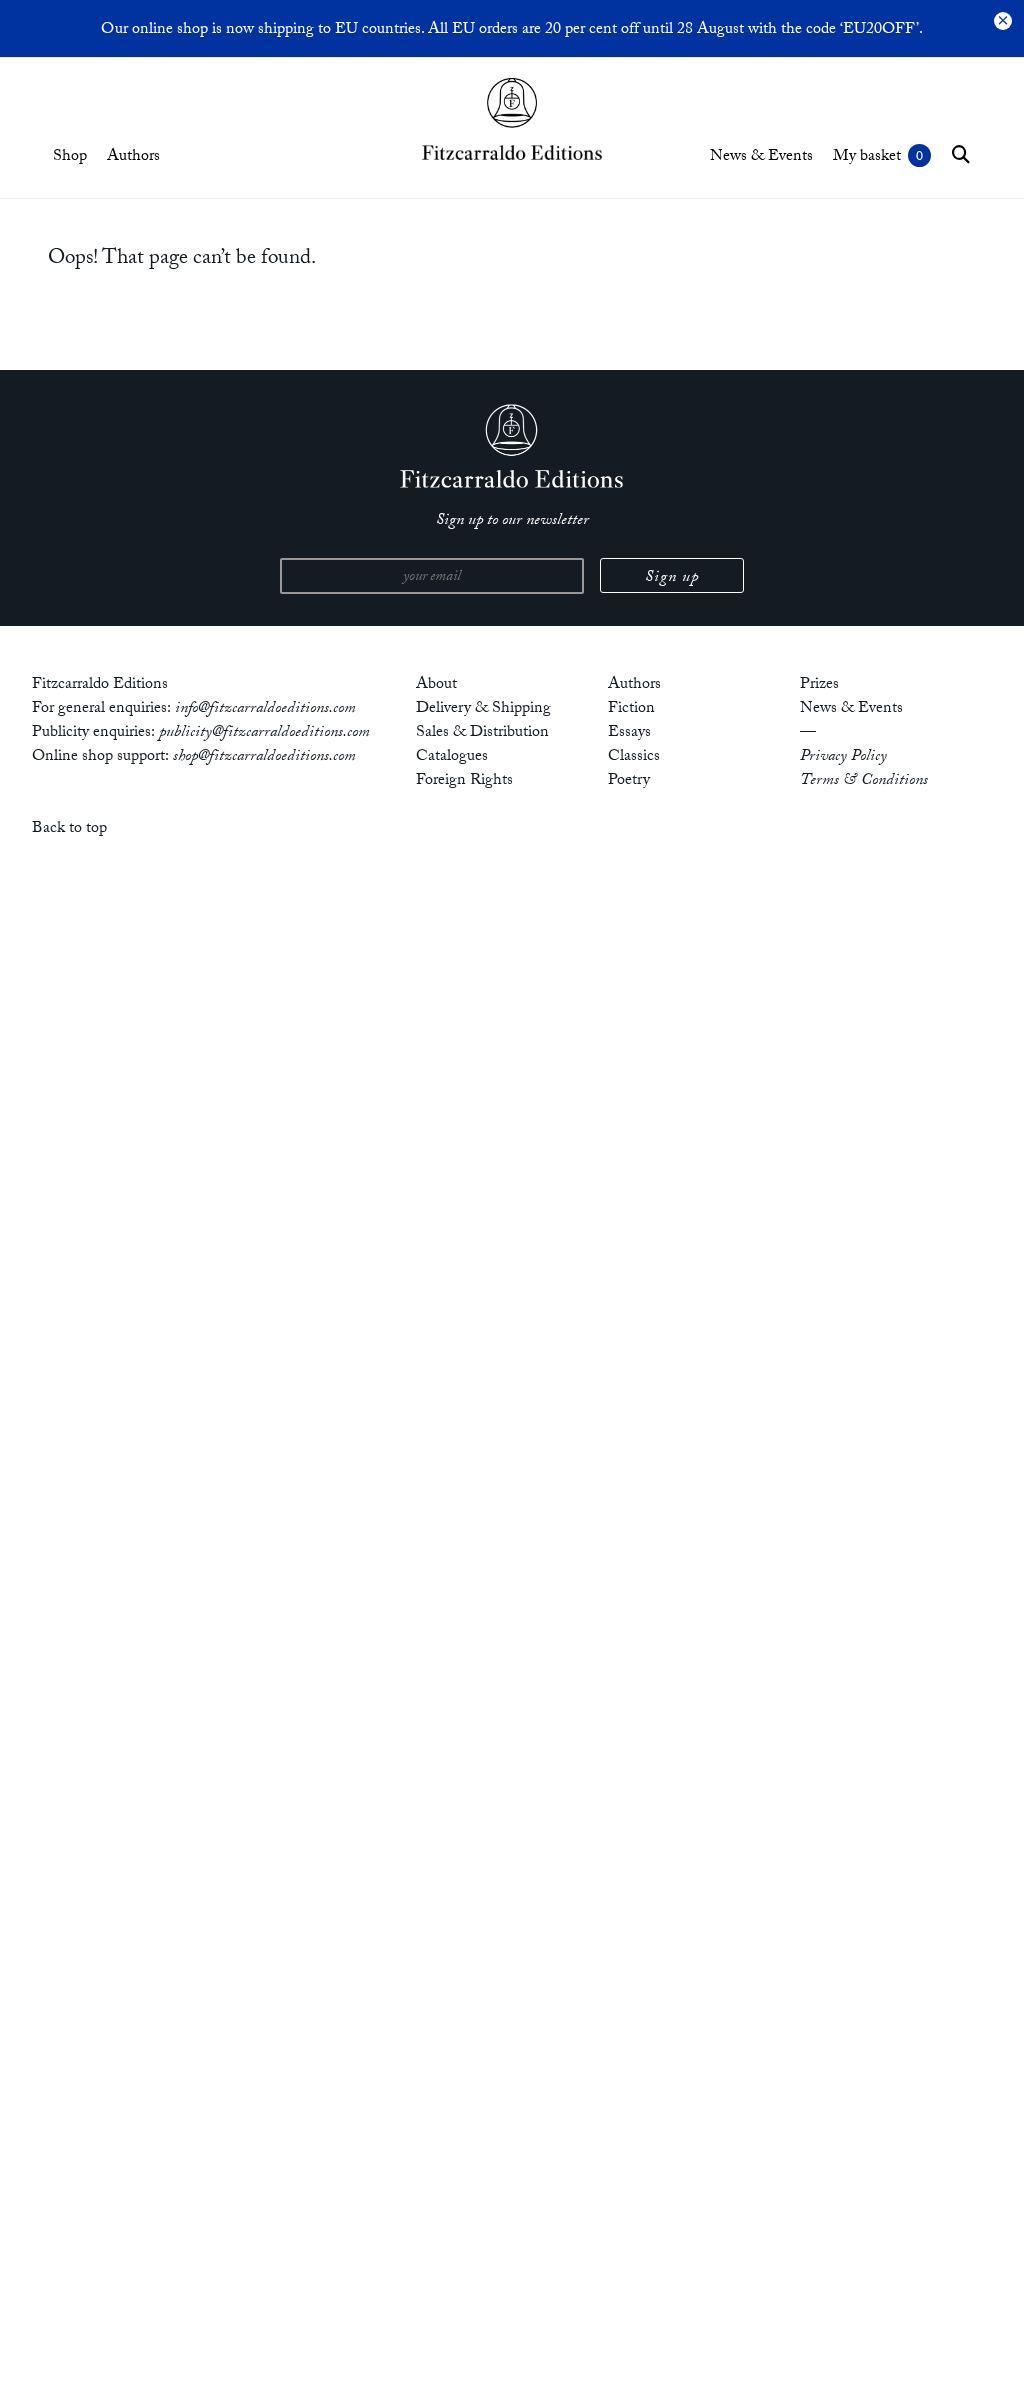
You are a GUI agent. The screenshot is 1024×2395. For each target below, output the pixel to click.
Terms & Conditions (864, 781)
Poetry (629, 781)
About (436, 685)
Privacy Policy (843, 757)
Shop (70, 157)
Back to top (69, 829)
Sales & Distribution (482, 733)
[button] (961, 154)
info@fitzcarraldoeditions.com (265, 709)
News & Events (761, 157)
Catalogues (452, 757)
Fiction (631, 709)
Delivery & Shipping (483, 709)
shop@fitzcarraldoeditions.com (264, 757)
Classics (634, 757)
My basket (867, 157)
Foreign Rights (464, 781)
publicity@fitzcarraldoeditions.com (264, 733)
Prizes (819, 685)
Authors (133, 157)
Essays (629, 733)
